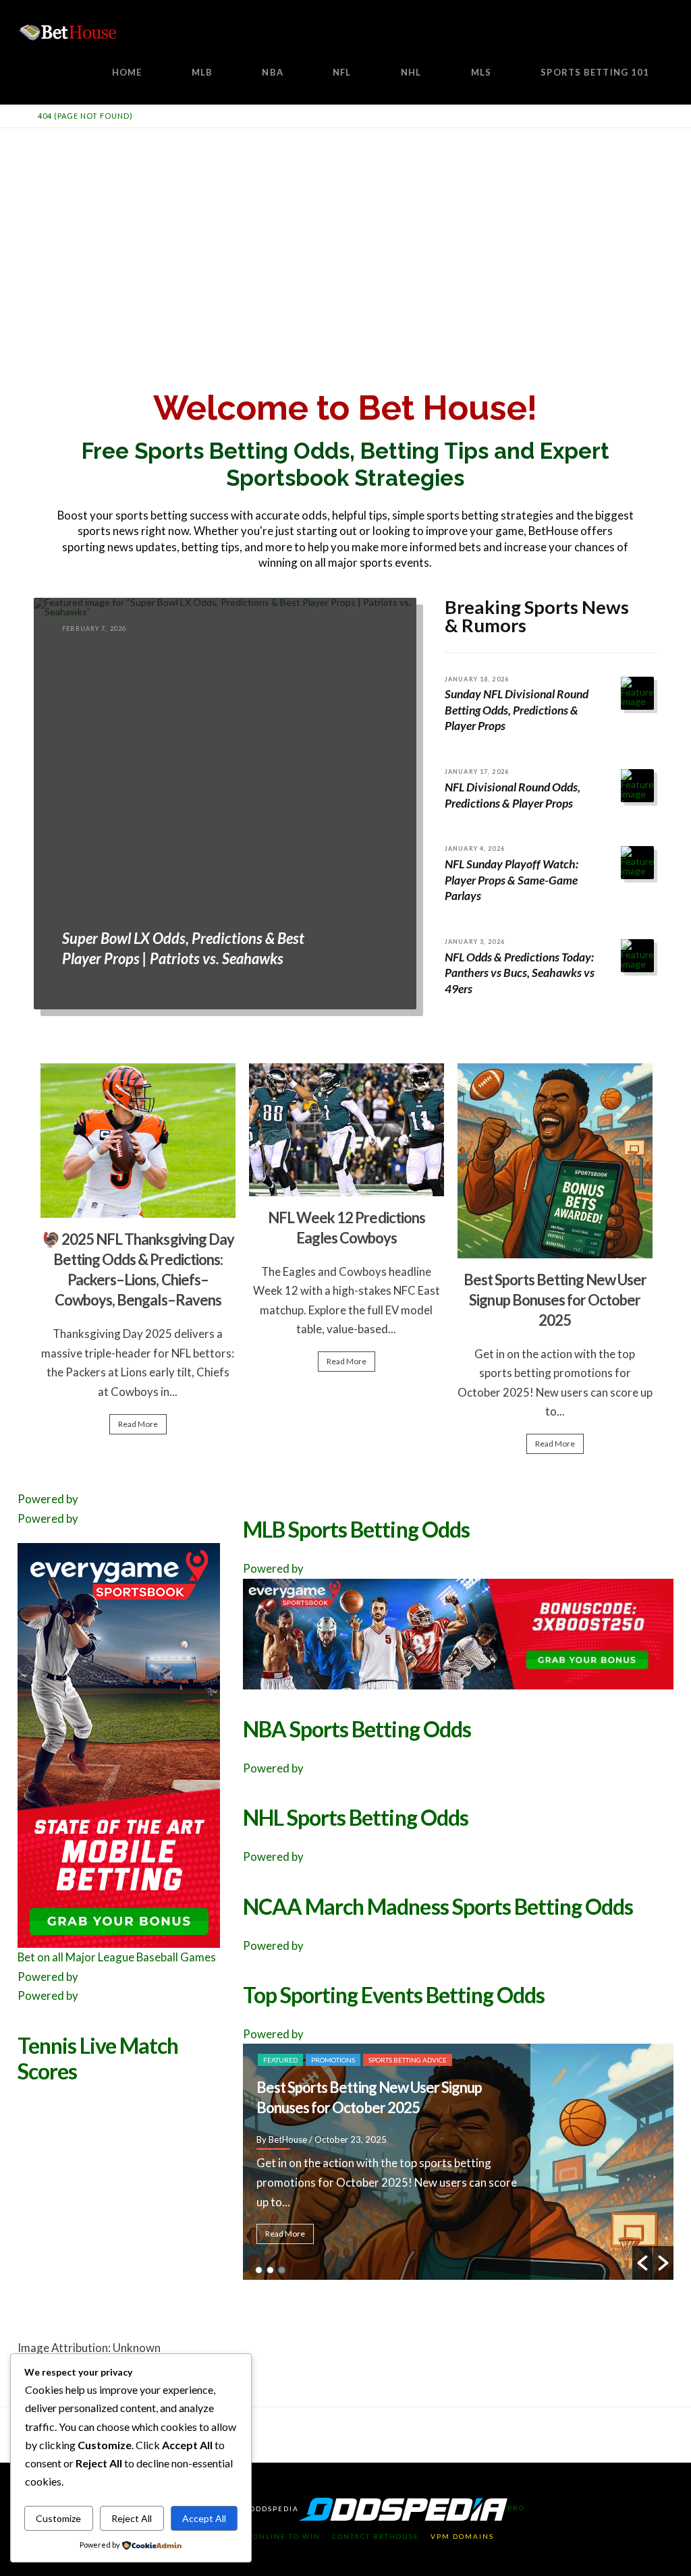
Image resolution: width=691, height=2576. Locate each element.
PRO (516, 2508)
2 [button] (270, 2270)
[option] (138, 1255)
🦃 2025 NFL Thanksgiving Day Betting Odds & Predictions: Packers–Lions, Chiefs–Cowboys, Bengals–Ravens (477, 2087)
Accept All (204, 2518)
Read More (138, 1424)
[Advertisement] (345, 229)
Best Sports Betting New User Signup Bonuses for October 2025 (555, 1300)
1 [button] (259, 2270)
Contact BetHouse (376, 2536)
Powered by (48, 1499)
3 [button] (282, 2270)
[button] (642, 2263)
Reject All (132, 2518)
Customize (58, 2518)
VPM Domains (462, 2536)
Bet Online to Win (277, 2536)
